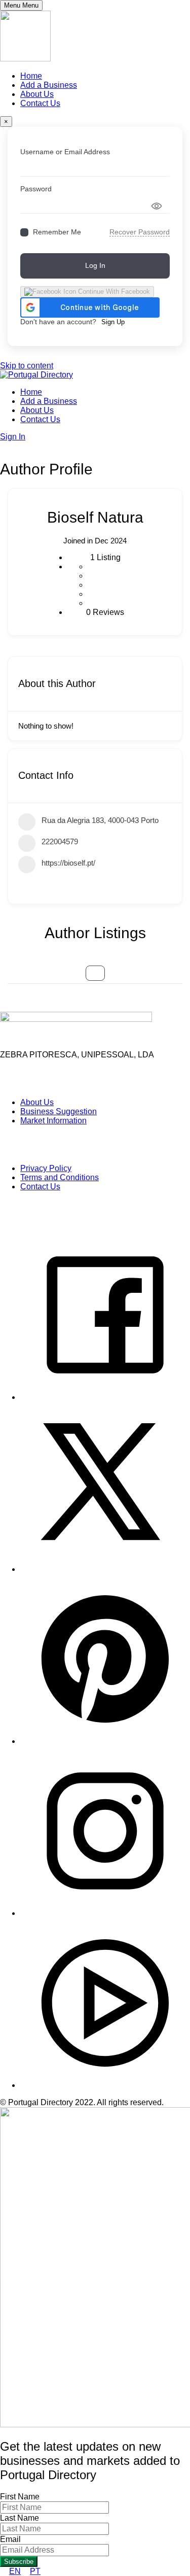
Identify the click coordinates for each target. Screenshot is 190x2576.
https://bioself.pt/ (68, 863)
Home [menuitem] (31, 76)
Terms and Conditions (60, 1177)
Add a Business (49, 401)
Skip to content (27, 366)
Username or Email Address (65, 152)
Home (31, 392)
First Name (20, 2497)
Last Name (20, 2518)
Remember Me (57, 232)
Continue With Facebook (113, 291)
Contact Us (40, 419)
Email (10, 2539)
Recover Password (140, 232)
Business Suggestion (59, 1111)
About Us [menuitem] (37, 94)
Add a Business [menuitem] (49, 85)
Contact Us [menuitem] (40, 103)
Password (36, 189)
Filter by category (95, 973)
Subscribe (19, 2562)
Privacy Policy (46, 1168)
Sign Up (113, 322)
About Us (37, 410)
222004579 (60, 842)
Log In (95, 265)
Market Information (53, 1121)
